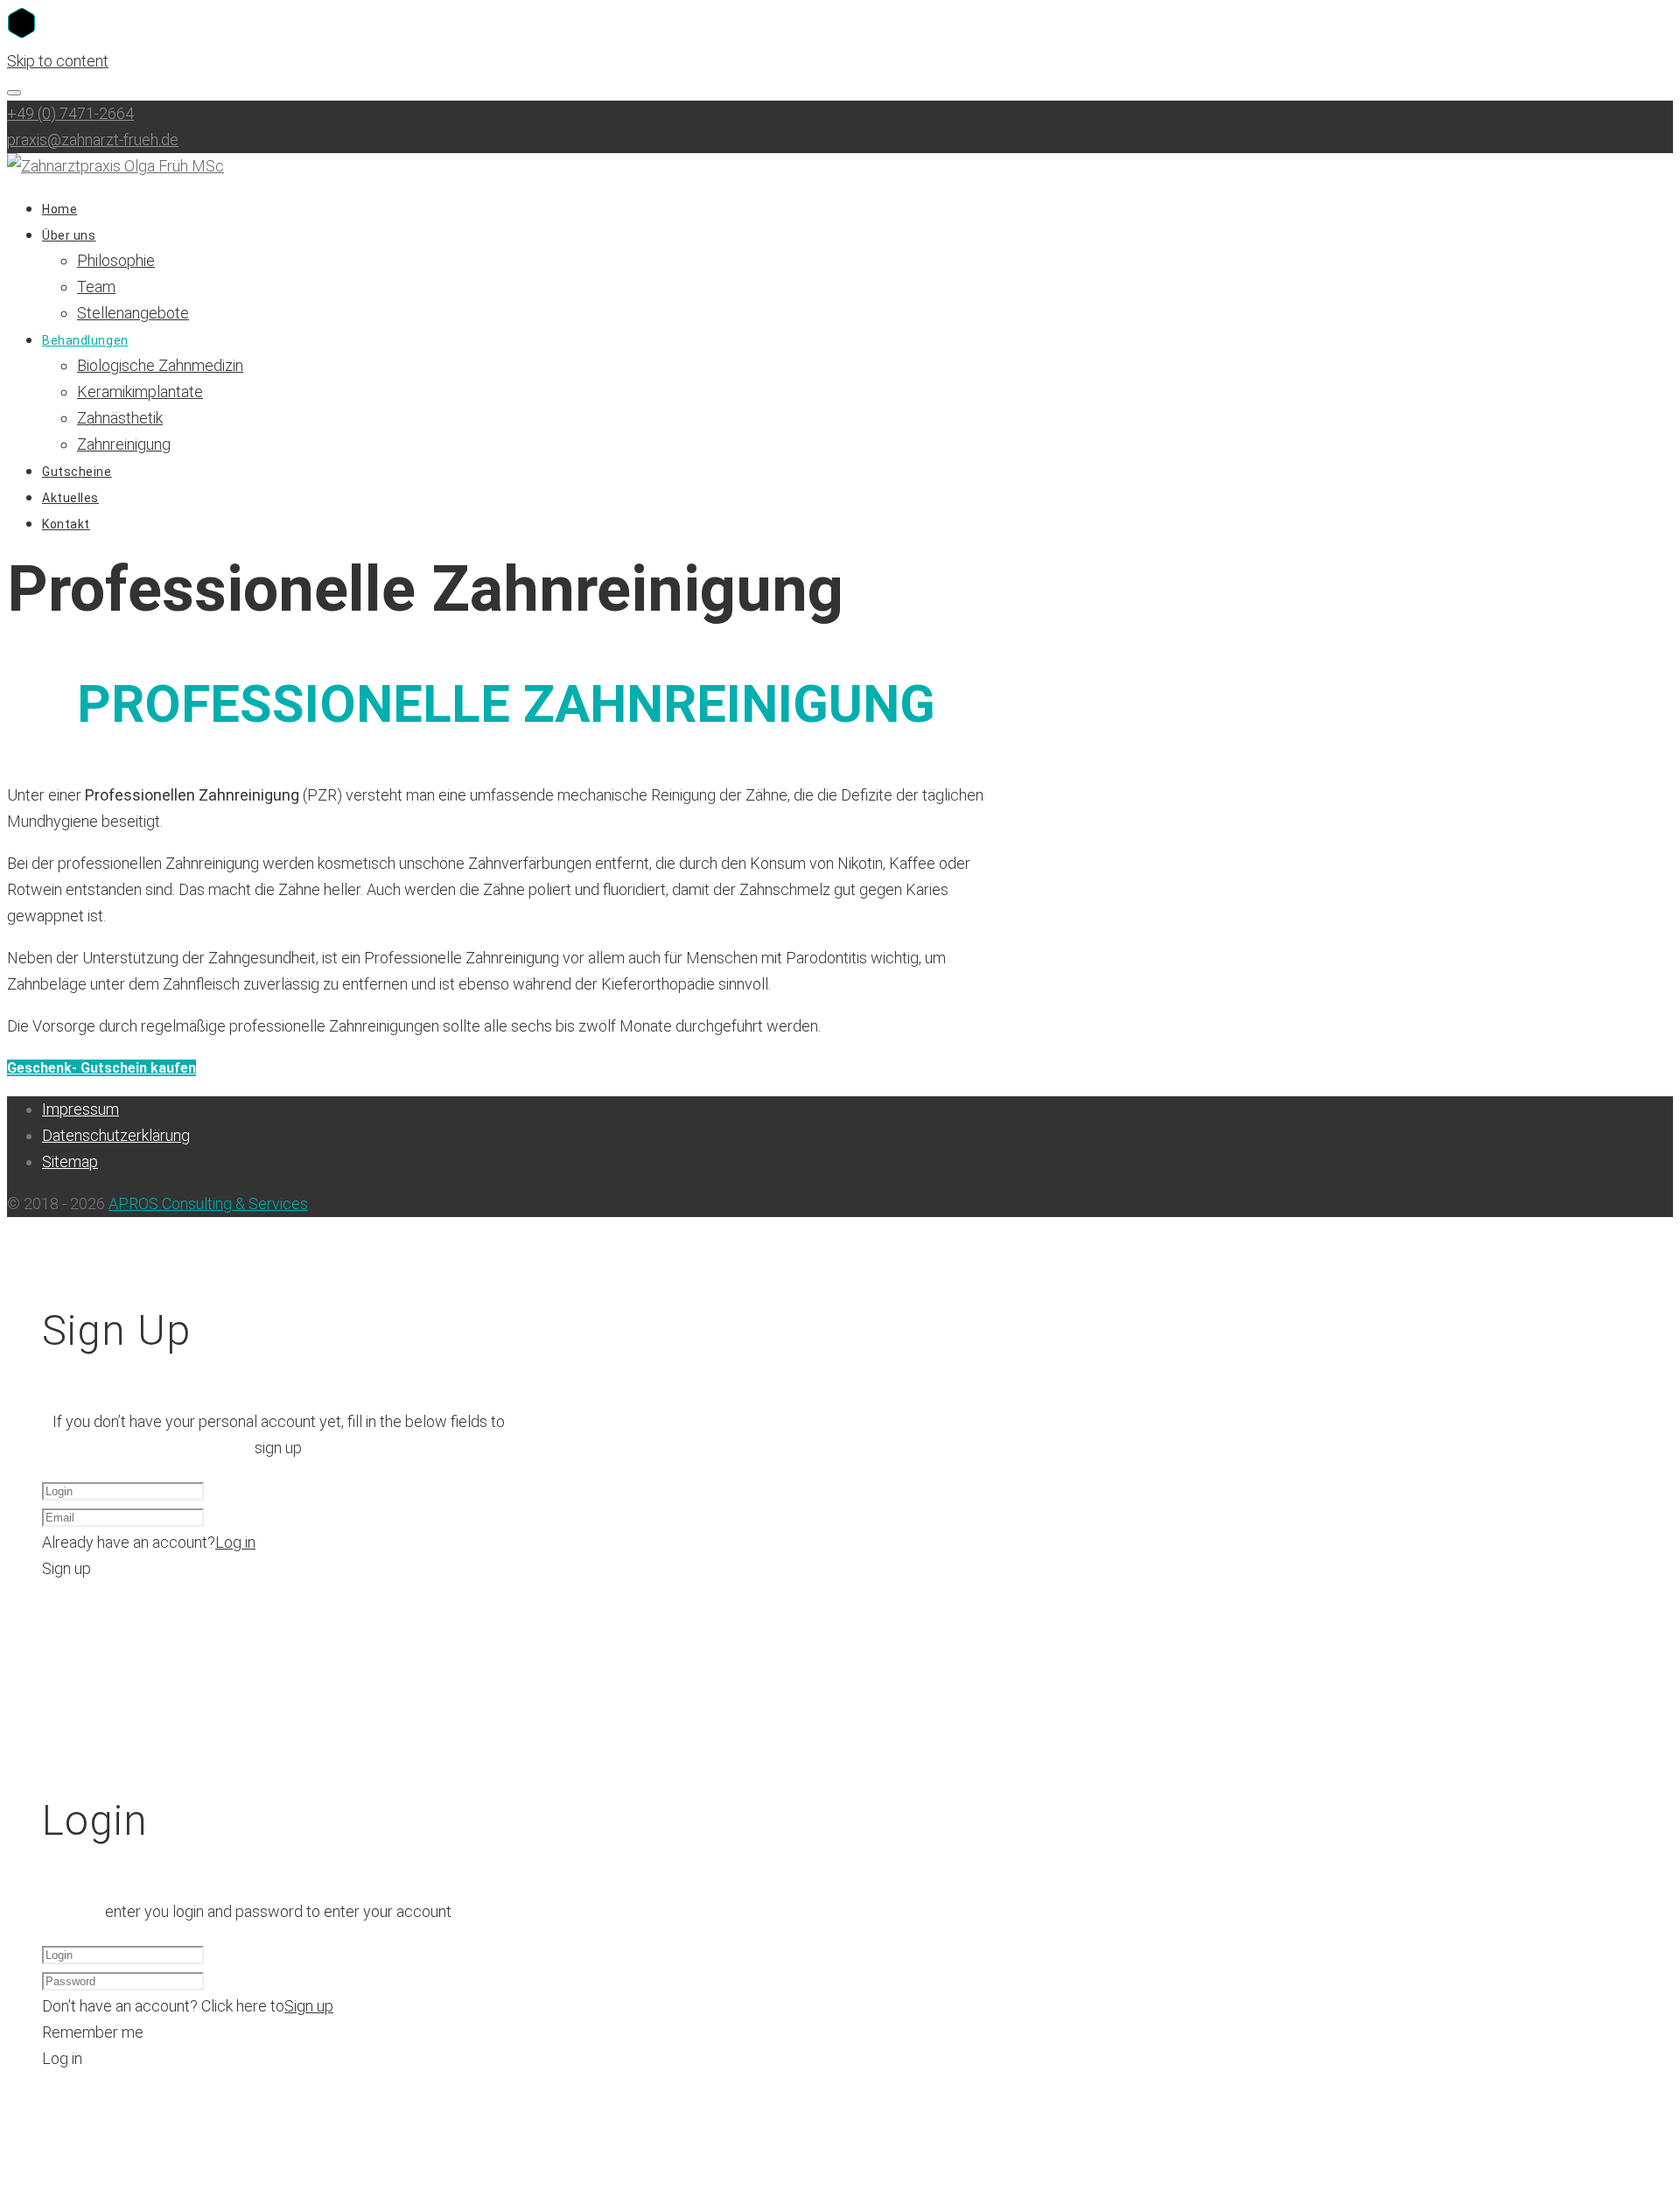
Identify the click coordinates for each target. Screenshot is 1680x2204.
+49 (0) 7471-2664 (70, 113)
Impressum (80, 1109)
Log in (235, 1542)
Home (59, 209)
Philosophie (116, 260)
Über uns (69, 235)
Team (96, 287)
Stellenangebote (133, 313)
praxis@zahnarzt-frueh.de (93, 140)
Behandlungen (85, 340)
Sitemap (70, 1161)
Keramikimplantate (140, 392)
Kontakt (66, 524)
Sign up (309, 2006)
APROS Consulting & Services (208, 1203)
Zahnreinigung (124, 444)
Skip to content (58, 61)
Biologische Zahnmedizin (160, 365)
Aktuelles (70, 498)
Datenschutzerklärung (116, 1135)
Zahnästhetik (120, 418)
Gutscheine (77, 472)
